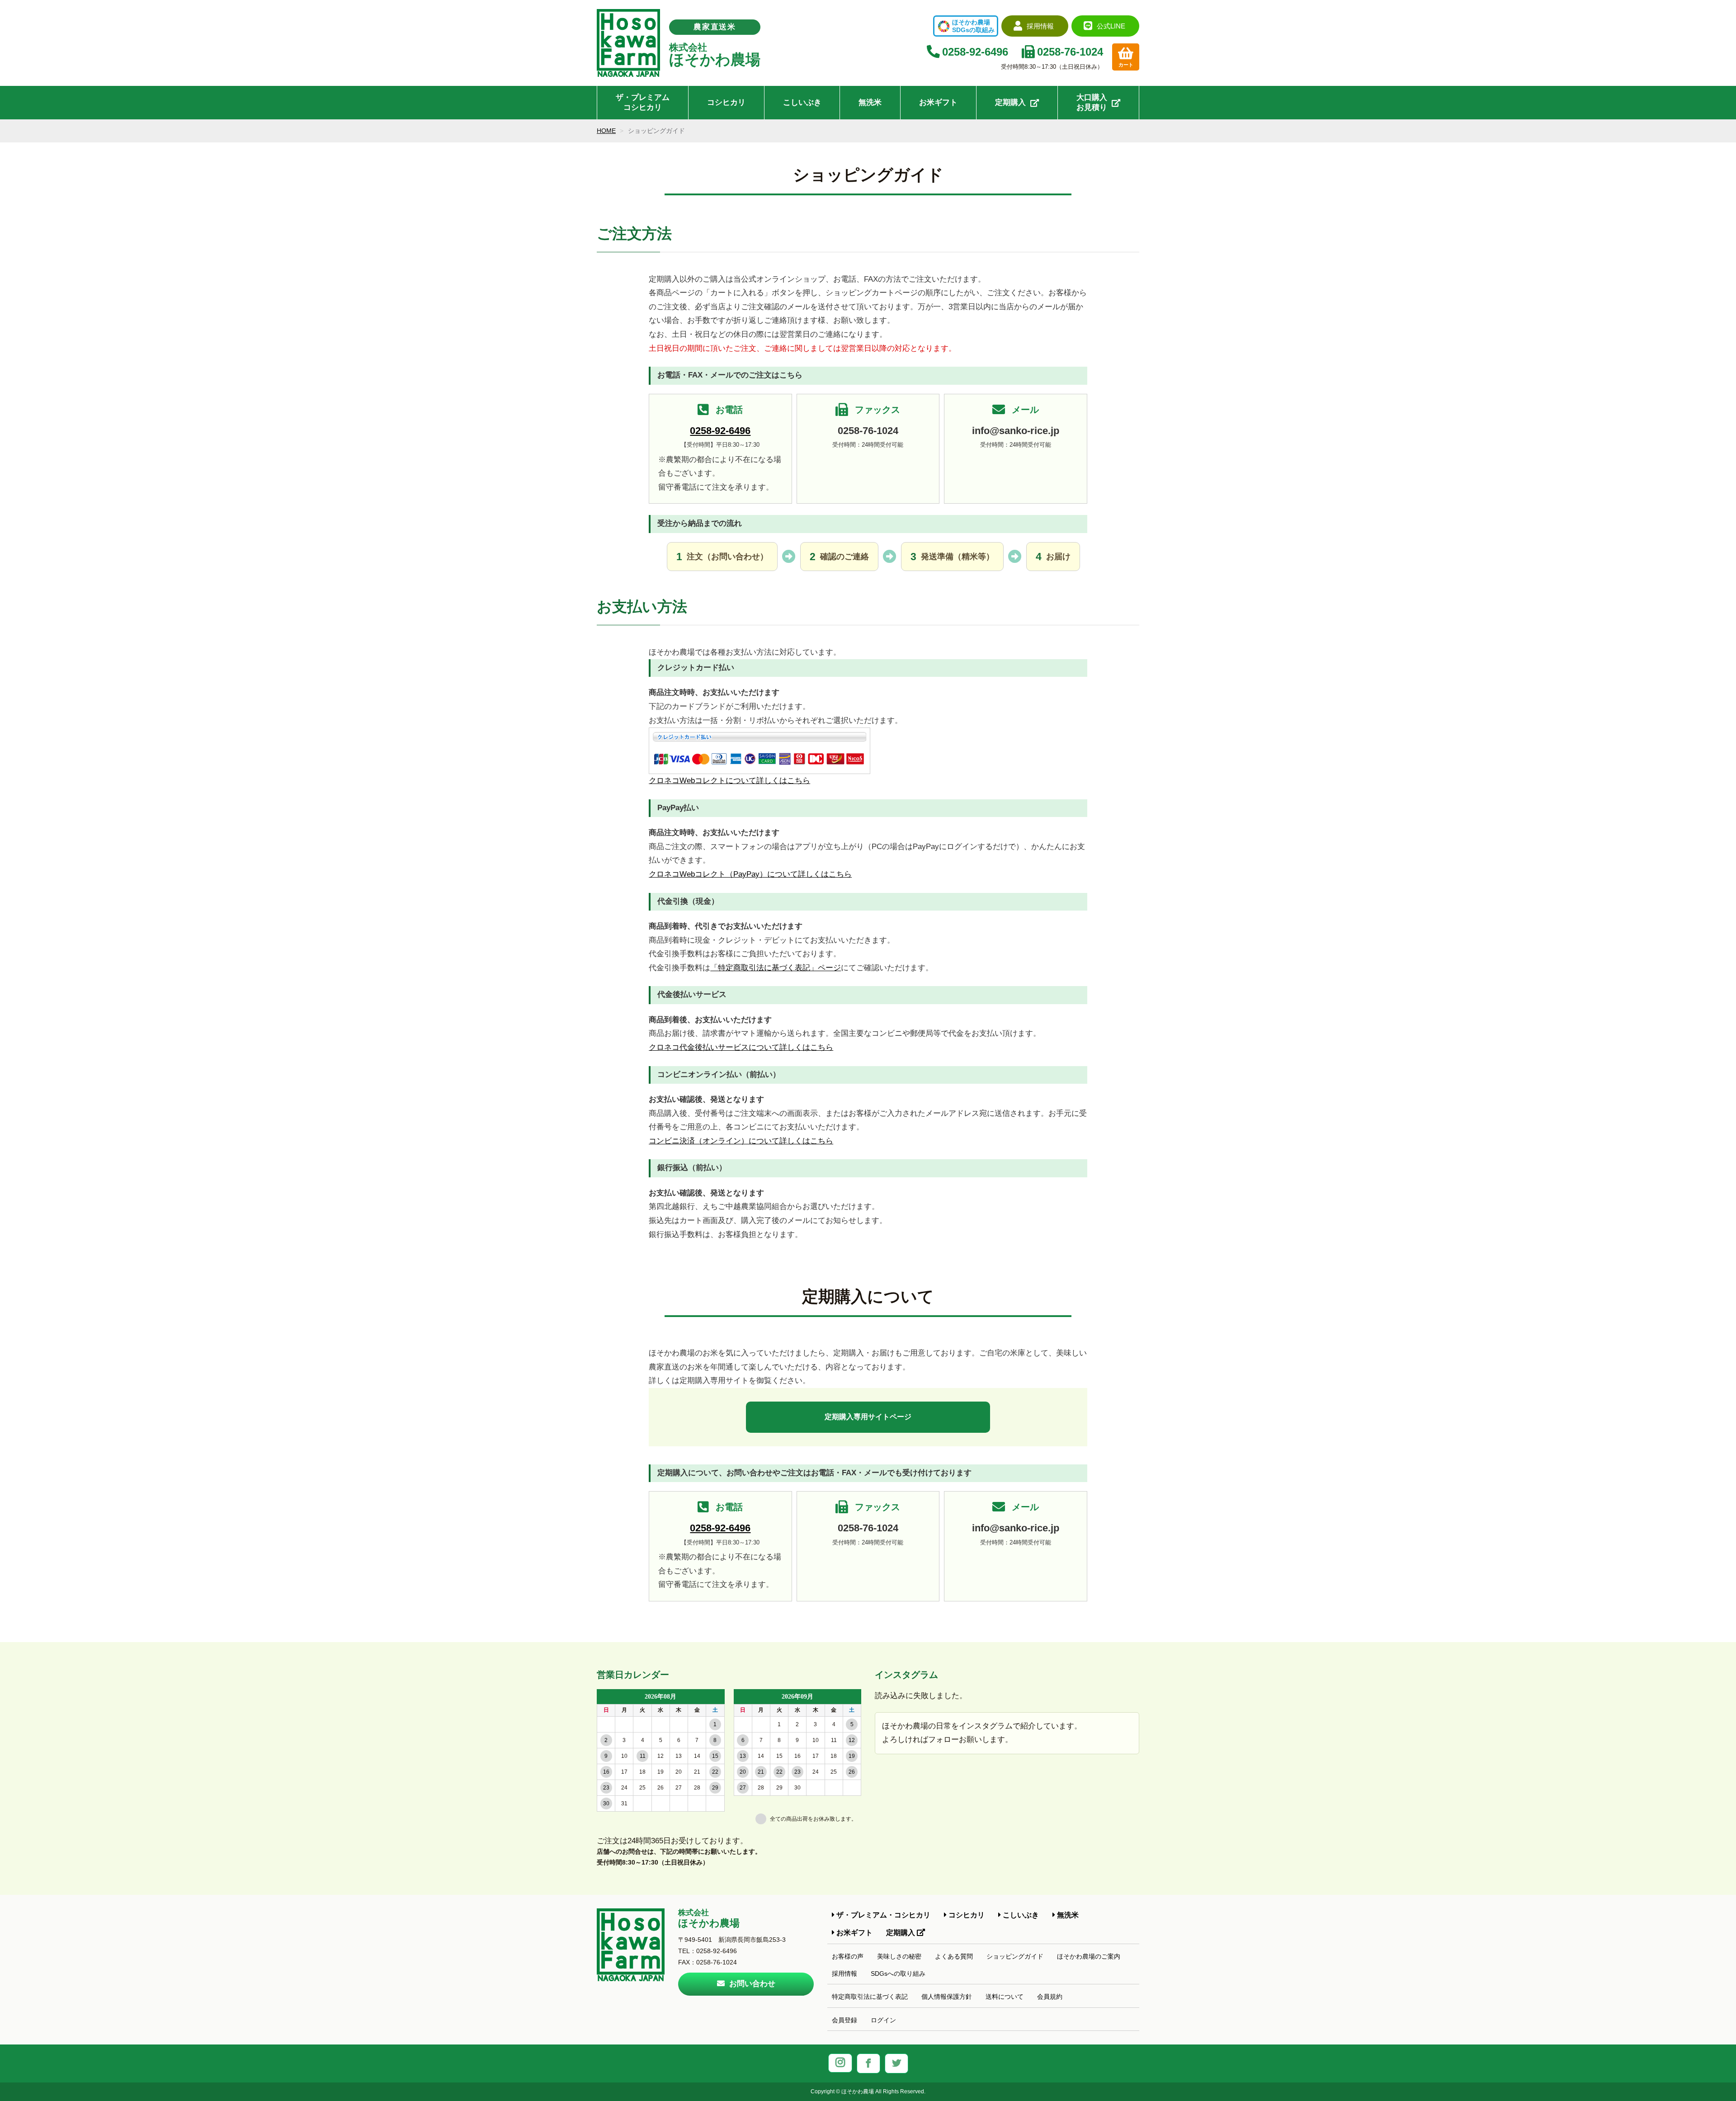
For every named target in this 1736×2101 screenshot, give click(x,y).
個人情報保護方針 (947, 1997)
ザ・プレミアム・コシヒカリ (882, 1915)
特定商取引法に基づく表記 (870, 1997)
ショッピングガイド (1015, 1956)
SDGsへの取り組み (898, 1974)
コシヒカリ (726, 102)
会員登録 (844, 2020)
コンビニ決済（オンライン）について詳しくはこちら (741, 1141)
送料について (1005, 1997)
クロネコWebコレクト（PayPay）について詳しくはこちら (750, 874)
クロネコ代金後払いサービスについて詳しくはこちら (741, 1047)
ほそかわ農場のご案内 (1089, 1956)
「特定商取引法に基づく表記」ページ (776, 968)
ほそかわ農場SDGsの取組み (973, 26)
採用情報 (844, 1974)
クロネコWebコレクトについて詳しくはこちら (729, 781)
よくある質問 (954, 1956)
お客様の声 (848, 1956)
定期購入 (1010, 102)
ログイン (883, 2020)
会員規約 (1050, 1997)
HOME (606, 131)
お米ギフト (938, 102)
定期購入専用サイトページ (868, 1417)
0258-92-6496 (720, 431)
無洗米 (870, 102)
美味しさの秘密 (899, 1956)
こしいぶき (802, 102)
